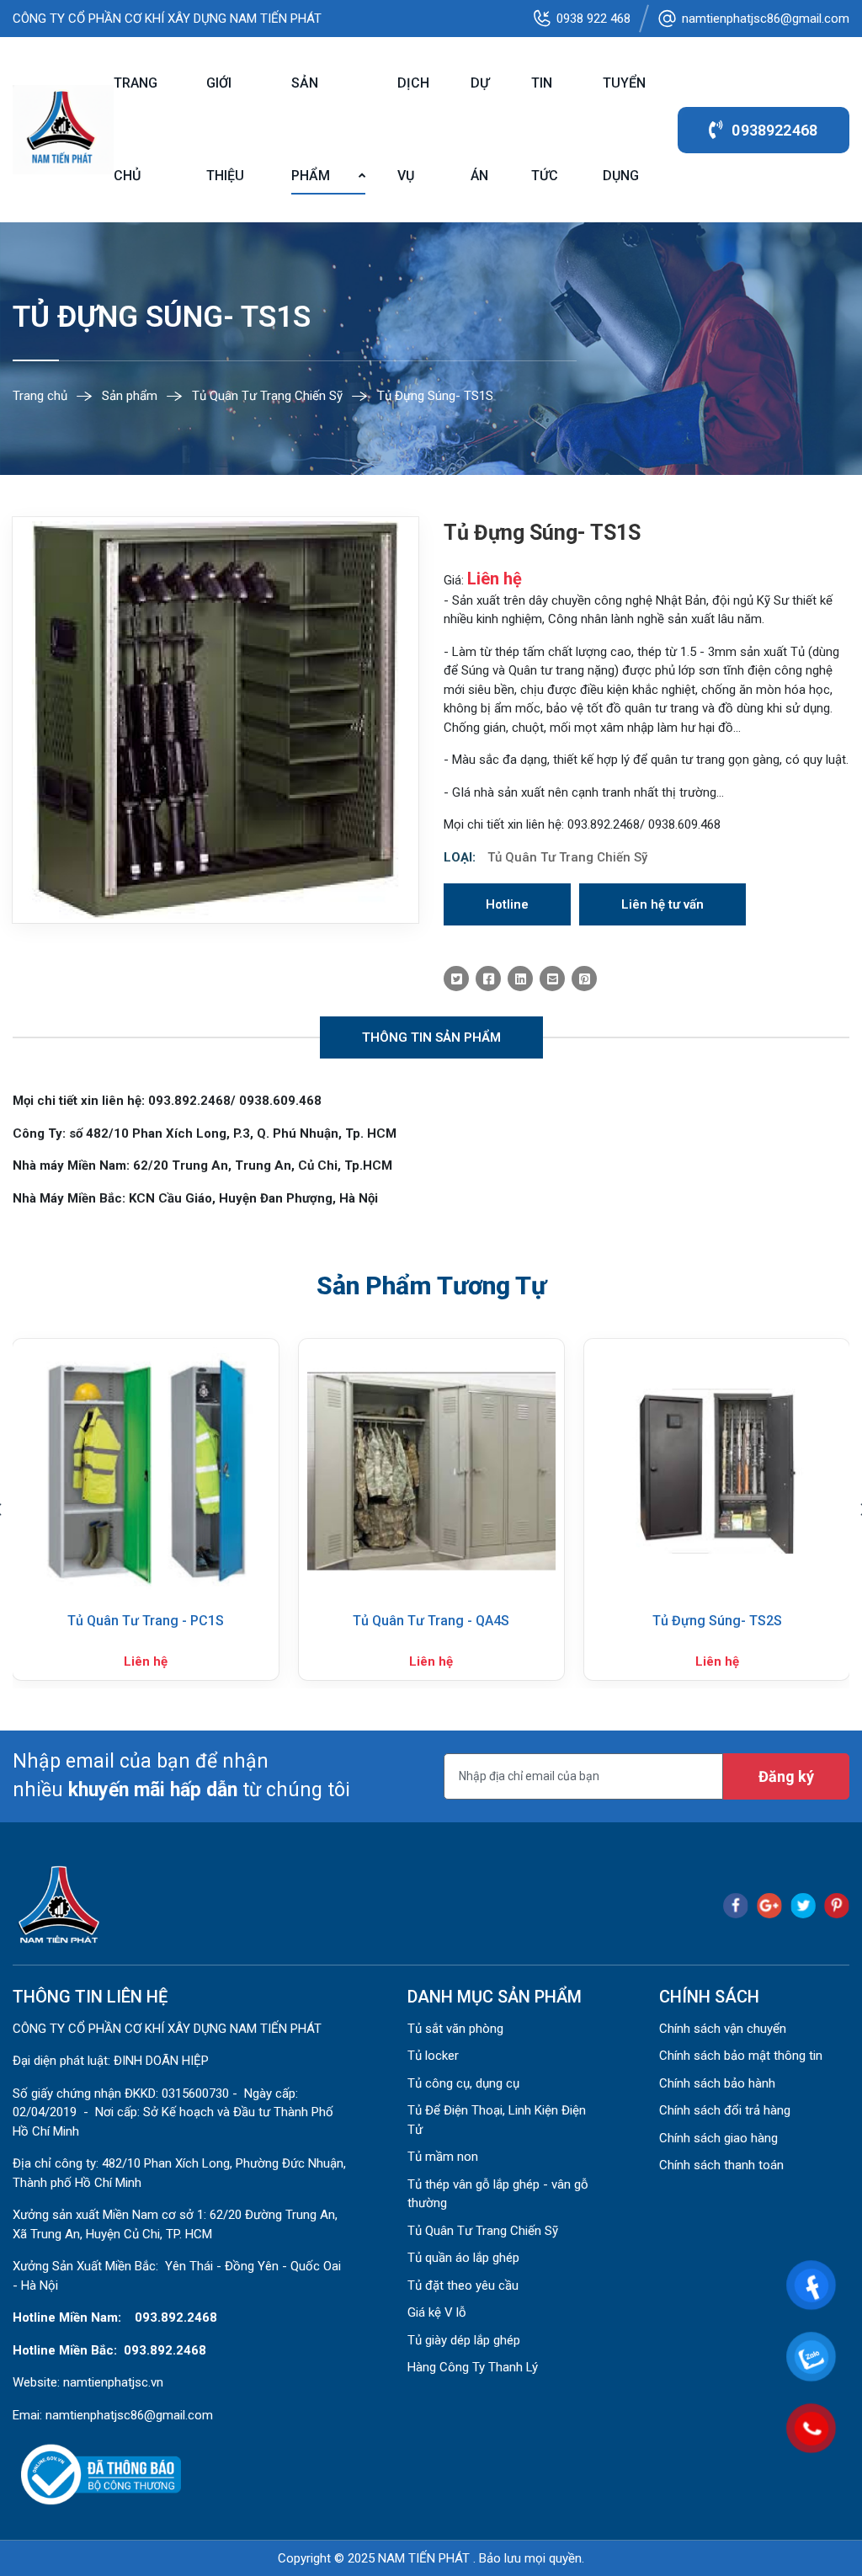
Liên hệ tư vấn (662, 904)
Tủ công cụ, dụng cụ (463, 2083)
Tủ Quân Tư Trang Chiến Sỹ (567, 857)
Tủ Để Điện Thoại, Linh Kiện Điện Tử (497, 2120)
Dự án (480, 129)
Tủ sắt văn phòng (455, 2029)
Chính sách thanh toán (721, 2165)
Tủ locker (433, 2056)
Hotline (507, 904)
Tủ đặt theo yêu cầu (463, 2285)
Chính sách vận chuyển (723, 2029)
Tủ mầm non (443, 2157)
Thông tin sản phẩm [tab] (431, 1037)
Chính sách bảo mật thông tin (741, 2056)
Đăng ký (786, 1776)
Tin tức (545, 129)
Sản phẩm (311, 129)
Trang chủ (136, 129)
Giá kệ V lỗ (437, 2312)
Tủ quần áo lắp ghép (463, 2258)
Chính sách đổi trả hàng (725, 2110)
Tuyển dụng (624, 129)
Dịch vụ (413, 129)
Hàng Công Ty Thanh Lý (473, 2367)
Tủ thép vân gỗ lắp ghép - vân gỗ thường (498, 2194)
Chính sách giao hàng (718, 2138)
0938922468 (774, 130)
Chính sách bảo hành (717, 2083)
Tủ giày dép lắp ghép (464, 2340)
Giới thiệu (225, 129)
